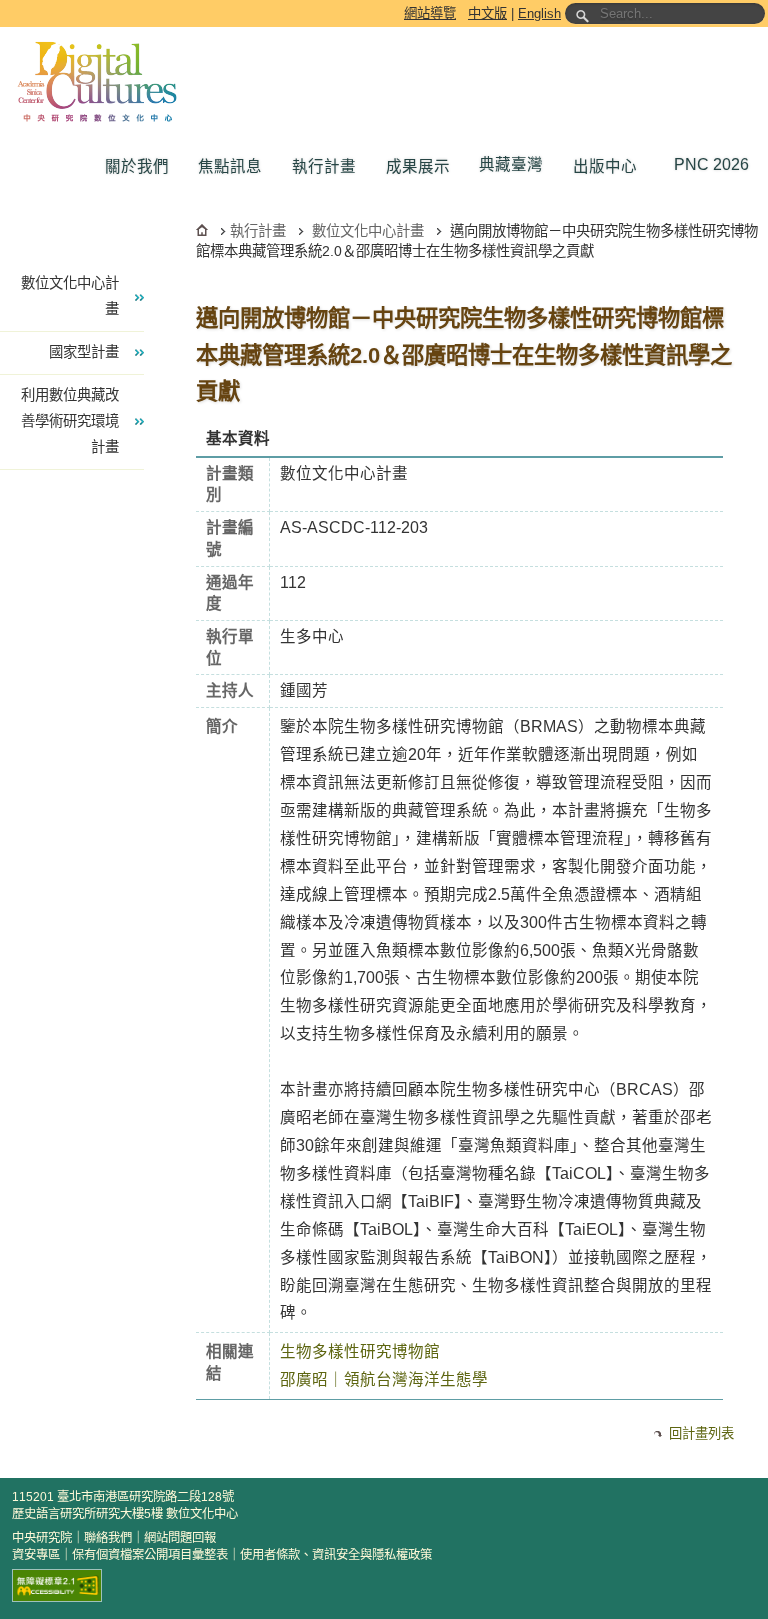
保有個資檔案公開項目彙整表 (150, 1555)
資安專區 (36, 1555)
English (539, 13)
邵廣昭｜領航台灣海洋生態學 (384, 1379)
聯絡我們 (108, 1538)
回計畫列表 (701, 1433)
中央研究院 (42, 1538)
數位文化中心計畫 (368, 231)
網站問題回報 (180, 1538)
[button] (142, 167)
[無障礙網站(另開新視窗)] (57, 1585)
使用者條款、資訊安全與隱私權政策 (336, 1555)
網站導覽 (430, 13)
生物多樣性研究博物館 (360, 1351)
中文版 (487, 13)
